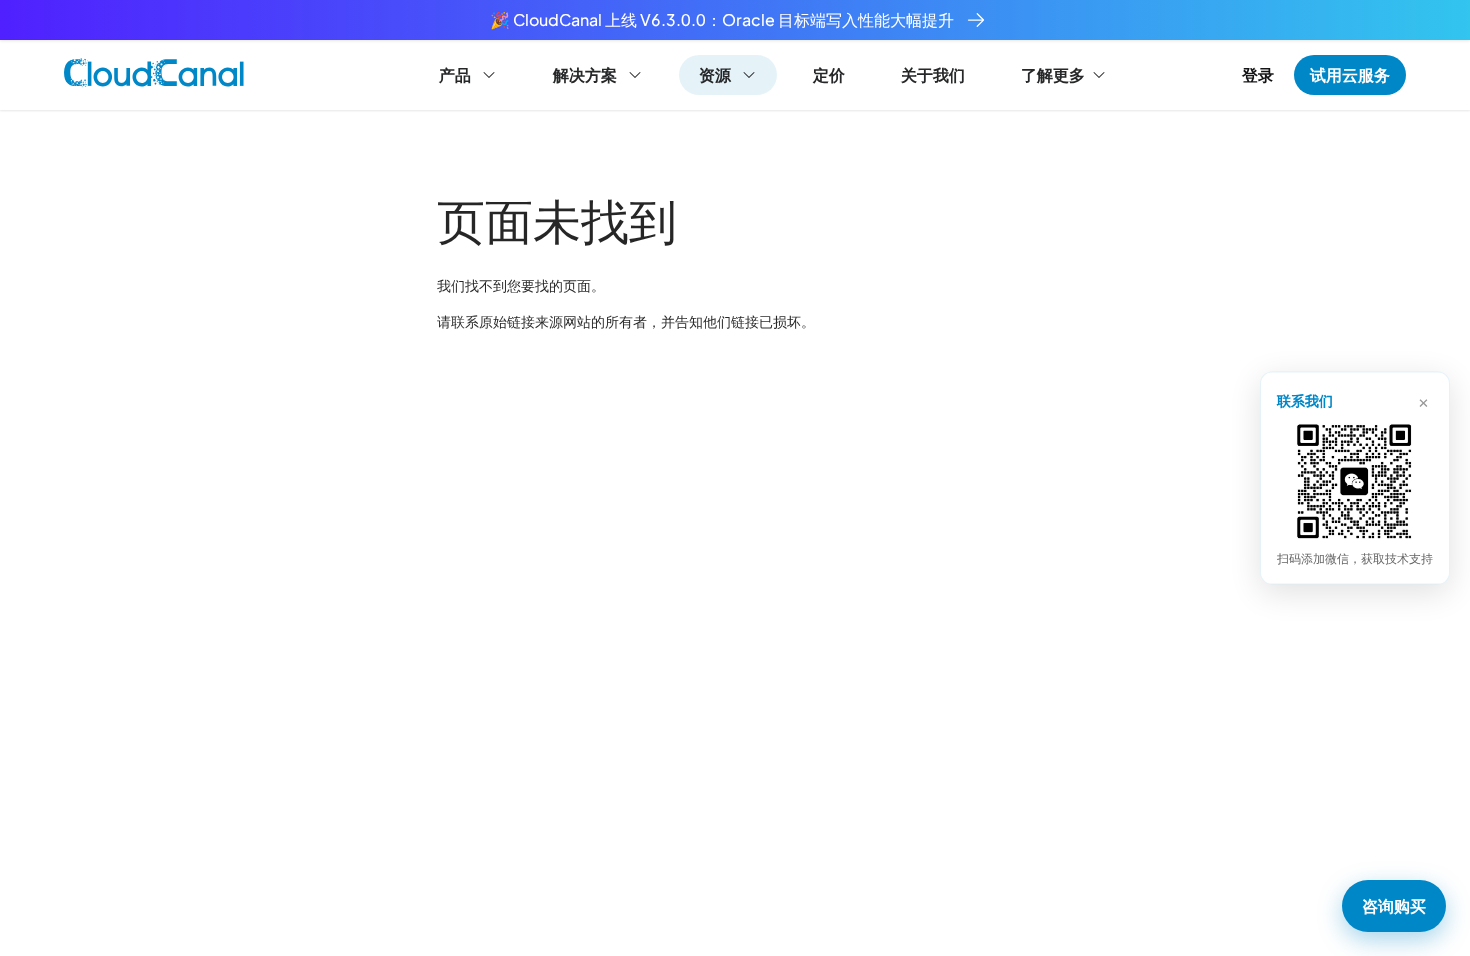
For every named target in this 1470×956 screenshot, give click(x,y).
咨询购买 (1394, 905)
